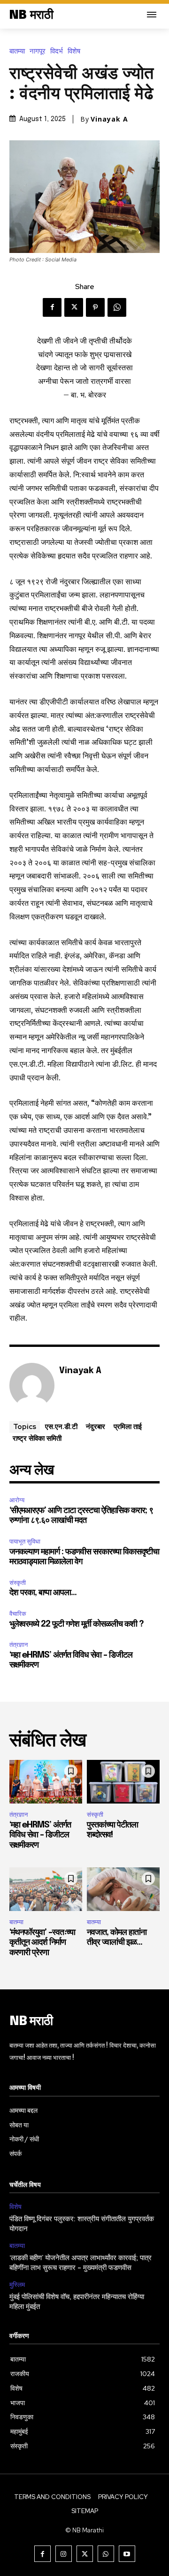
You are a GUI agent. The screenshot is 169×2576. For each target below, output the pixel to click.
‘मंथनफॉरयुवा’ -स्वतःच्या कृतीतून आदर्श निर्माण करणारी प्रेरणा (42, 1943)
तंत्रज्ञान (19, 1645)
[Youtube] (127, 2554)
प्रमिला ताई (128, 1426)
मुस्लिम (17, 2285)
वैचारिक (18, 1614)
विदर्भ (57, 51)
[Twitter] (74, 307)
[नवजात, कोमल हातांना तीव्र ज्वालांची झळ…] (123, 1889)
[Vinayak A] (32, 1385)
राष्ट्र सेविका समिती (37, 1438)
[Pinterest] (95, 307)
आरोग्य (17, 1500)
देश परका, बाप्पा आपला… (43, 1593)
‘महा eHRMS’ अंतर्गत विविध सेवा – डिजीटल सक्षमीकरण (40, 1835)
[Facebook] (52, 307)
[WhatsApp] (117, 307)
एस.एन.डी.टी (61, 1426)
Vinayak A (109, 119)
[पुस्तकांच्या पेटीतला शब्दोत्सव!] (123, 1782)
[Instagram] (64, 2554)
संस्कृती (18, 1583)
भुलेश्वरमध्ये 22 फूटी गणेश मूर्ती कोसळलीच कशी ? (77, 1624)
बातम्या (17, 51)
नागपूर (38, 51)
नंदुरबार (96, 1426)
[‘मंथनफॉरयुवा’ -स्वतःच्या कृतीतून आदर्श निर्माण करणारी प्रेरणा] (46, 1889)
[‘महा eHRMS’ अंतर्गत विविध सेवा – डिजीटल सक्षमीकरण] (46, 1782)
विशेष (74, 51)
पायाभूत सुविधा (25, 1541)
